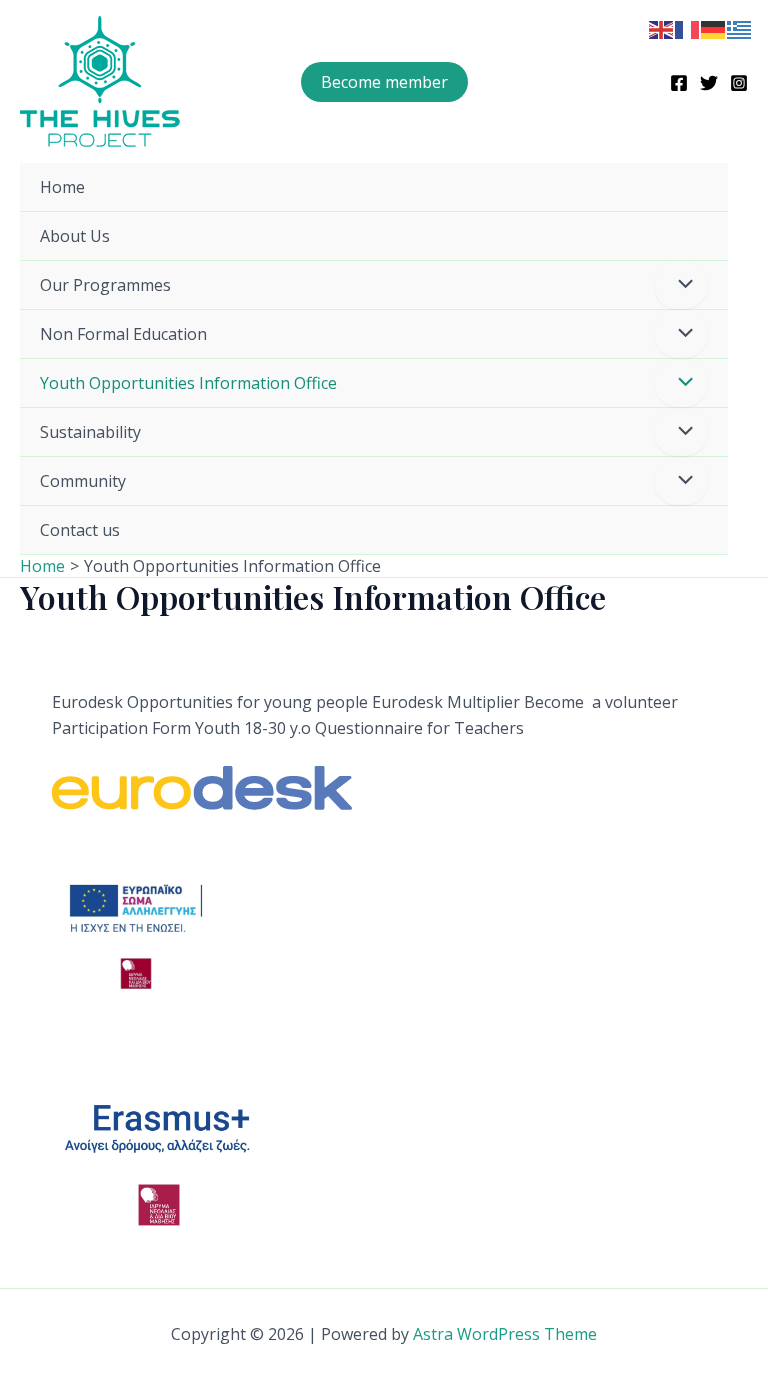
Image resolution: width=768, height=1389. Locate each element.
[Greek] (740, 28)
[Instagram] (739, 83)
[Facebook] (679, 83)
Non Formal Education (123, 334)
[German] (714, 28)
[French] (688, 28)
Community (83, 481)
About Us (75, 236)
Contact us (80, 530)
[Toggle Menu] (681, 285)
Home (62, 187)
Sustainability (90, 432)
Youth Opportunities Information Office (188, 383)
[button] (384, 82)
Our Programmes (105, 285)
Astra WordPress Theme (505, 1334)
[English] (662, 28)
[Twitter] (709, 83)
